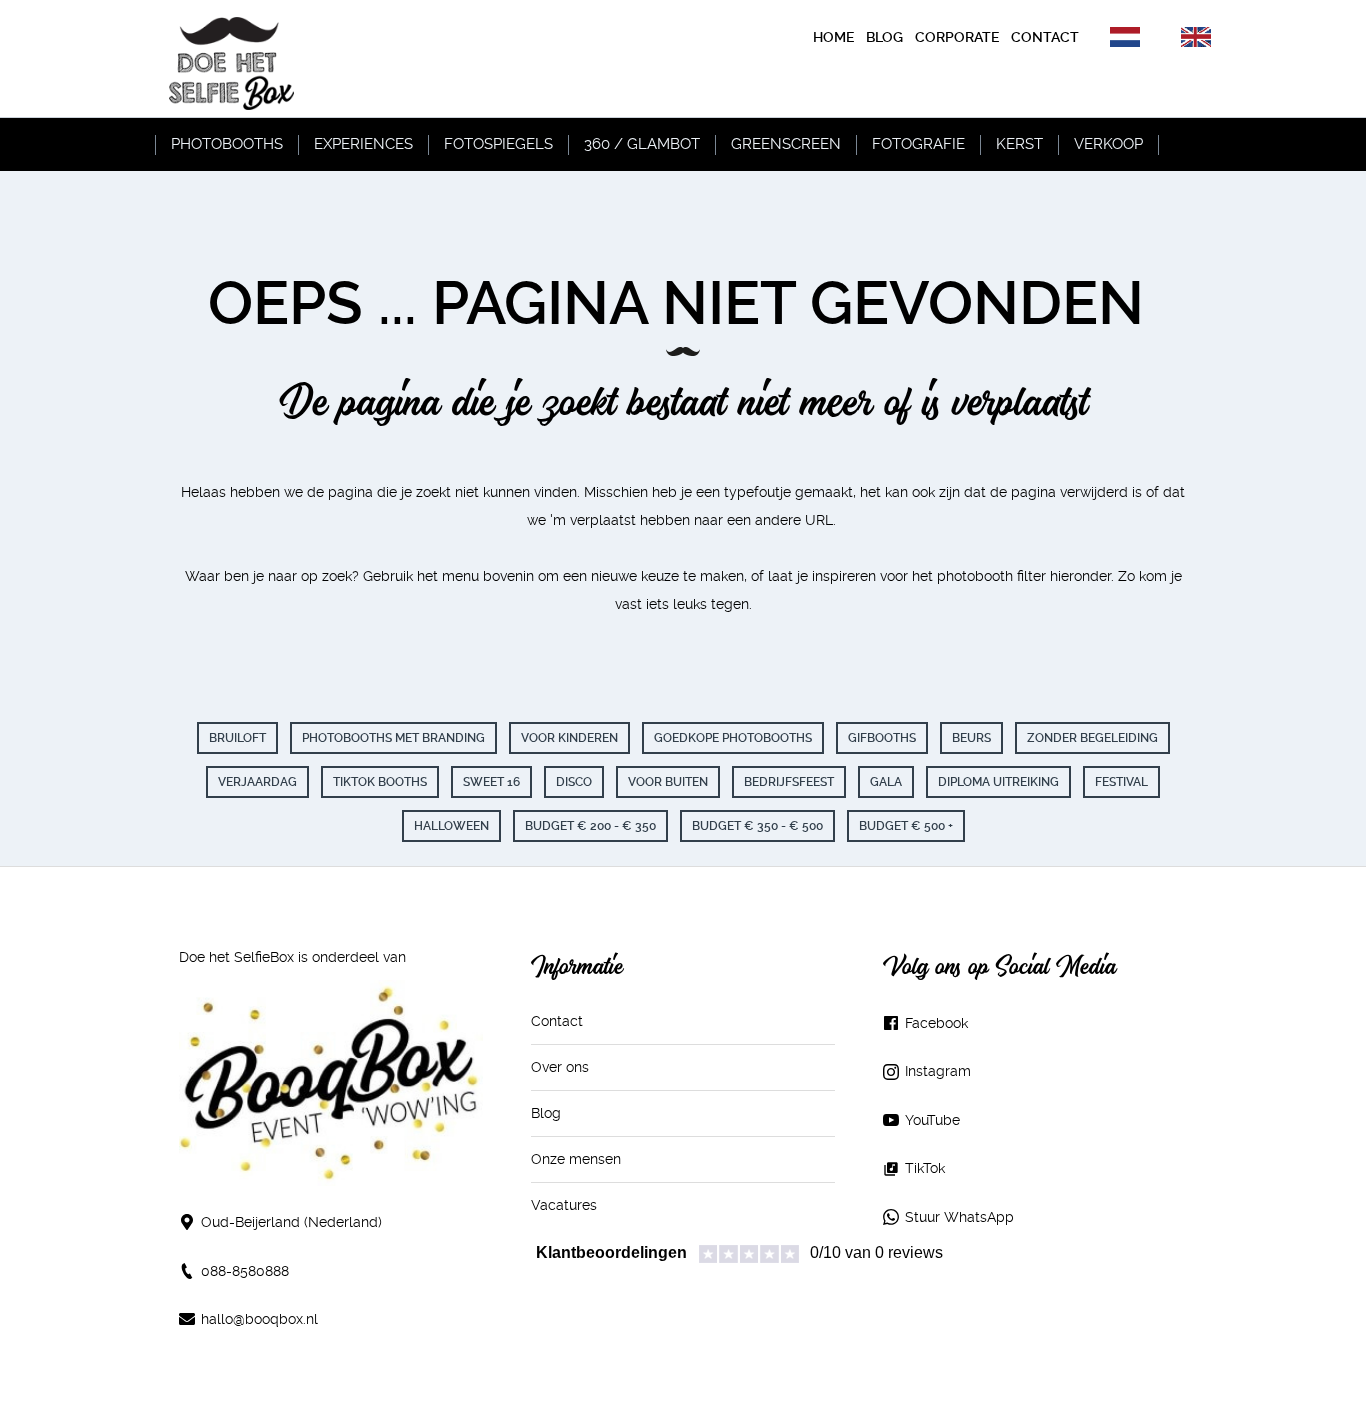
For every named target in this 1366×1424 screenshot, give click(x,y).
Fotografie (918, 144)
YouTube (932, 1120)
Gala (886, 782)
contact (1045, 37)
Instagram (938, 1071)
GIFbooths (882, 738)
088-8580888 (245, 1271)
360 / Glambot (642, 144)
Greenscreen (786, 144)
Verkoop (1108, 144)
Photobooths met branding (393, 738)
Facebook (936, 1023)
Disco (574, 782)
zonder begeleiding (1092, 738)
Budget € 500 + (906, 826)
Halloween (451, 826)
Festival (1121, 782)
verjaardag (257, 782)
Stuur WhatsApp (959, 1217)
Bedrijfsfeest (789, 782)
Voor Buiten (668, 782)
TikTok (925, 1168)
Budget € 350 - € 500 (757, 826)
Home (833, 37)
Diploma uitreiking (998, 782)
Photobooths (227, 144)
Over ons (560, 1067)
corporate (957, 37)
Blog (546, 1113)
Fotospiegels (498, 144)
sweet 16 (491, 782)
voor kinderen (569, 738)
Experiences (363, 144)
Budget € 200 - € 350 (590, 826)
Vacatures (564, 1205)
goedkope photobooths (733, 738)
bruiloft (237, 738)
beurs (971, 738)
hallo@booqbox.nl (259, 1319)
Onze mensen (576, 1159)
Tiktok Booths (380, 782)
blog (884, 37)
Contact (557, 1021)
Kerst (1019, 144)
